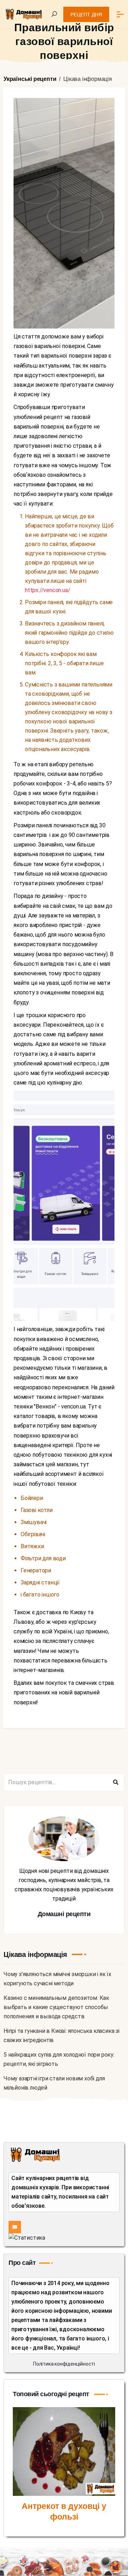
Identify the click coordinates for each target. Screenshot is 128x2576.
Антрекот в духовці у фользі (64, 2511)
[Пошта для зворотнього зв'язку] (15, 2227)
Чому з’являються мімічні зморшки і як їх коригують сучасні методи (57, 1979)
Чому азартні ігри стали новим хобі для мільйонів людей (54, 2083)
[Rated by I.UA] (27, 2238)
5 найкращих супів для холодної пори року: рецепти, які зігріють (59, 2059)
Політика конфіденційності (64, 2364)
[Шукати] (116, 1782)
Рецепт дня (86, 15)
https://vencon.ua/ (47, 590)
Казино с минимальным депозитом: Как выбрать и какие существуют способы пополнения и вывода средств (56, 2007)
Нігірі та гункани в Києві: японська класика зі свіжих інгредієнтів (62, 2036)
